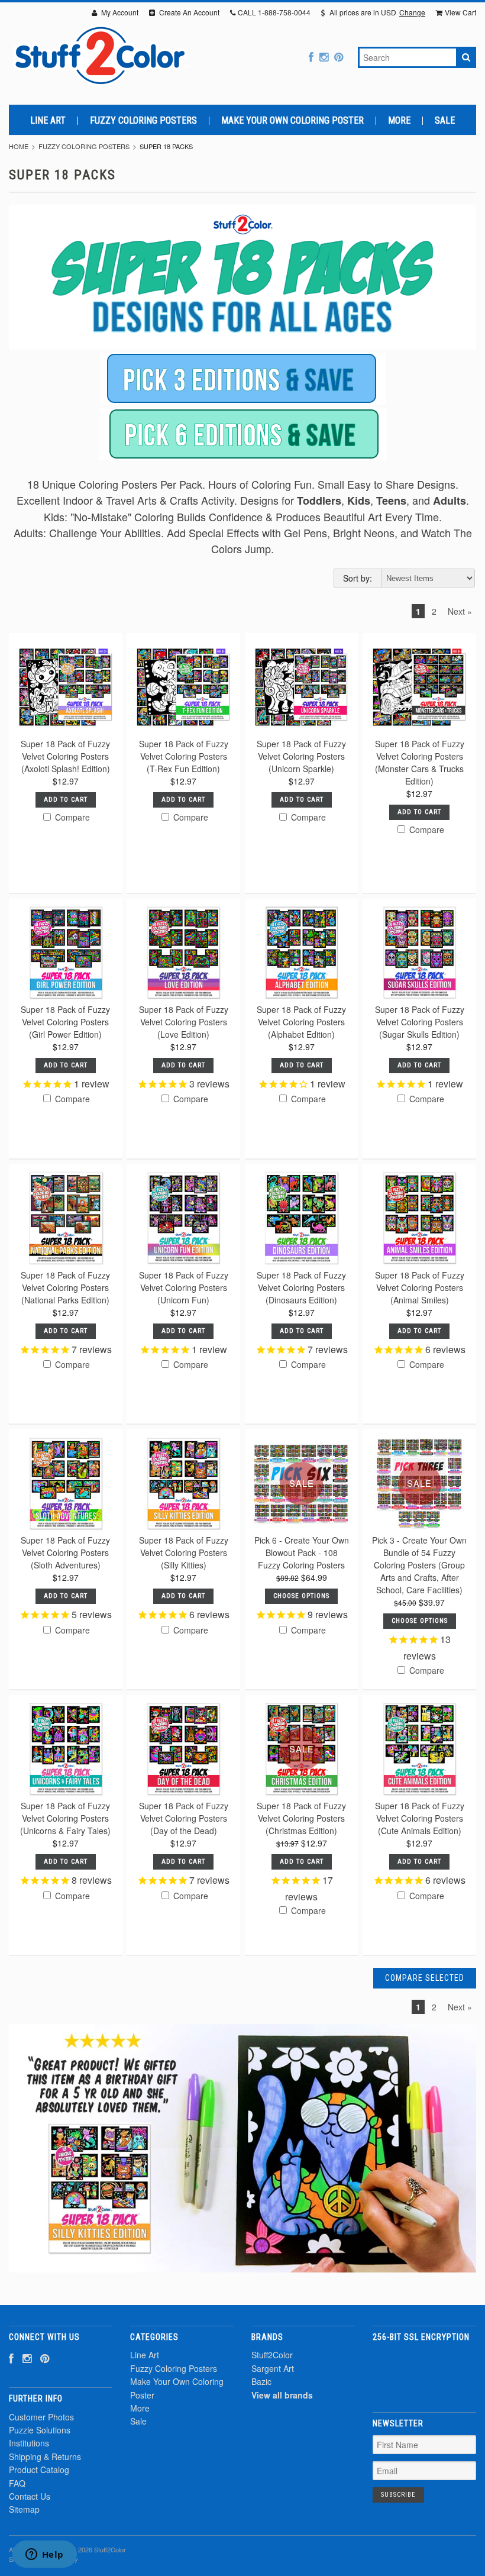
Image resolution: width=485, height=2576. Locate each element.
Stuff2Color (272, 2355)
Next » (460, 611)
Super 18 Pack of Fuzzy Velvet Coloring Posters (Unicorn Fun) (184, 1287)
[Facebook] (311, 57)
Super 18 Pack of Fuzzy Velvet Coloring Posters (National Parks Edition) (65, 1287)
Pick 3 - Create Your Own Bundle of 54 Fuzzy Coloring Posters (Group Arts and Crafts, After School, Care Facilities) (419, 1565)
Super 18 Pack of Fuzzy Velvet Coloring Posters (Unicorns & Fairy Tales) (65, 1818)
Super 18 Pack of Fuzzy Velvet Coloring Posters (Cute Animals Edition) (420, 1818)
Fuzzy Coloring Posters (143, 121)
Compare (71, 817)
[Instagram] (324, 57)
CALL (274, 12)
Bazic (261, 2381)
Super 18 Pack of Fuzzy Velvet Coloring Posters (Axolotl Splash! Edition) (65, 756)
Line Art (48, 121)
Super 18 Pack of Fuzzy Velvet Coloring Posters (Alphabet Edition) (301, 1022)
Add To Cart (66, 800)
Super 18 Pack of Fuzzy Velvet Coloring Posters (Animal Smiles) (420, 1287)
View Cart (460, 12)
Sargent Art (273, 2368)
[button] (425, 2370)
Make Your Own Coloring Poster (292, 121)
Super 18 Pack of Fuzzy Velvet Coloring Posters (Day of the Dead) (184, 1818)
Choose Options (301, 1596)
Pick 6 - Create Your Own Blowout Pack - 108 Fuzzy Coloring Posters (302, 1552)
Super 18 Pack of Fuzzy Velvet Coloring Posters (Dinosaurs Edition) (301, 1287)
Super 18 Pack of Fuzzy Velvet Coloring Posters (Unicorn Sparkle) (301, 756)
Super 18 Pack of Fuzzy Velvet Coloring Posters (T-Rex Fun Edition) (184, 756)
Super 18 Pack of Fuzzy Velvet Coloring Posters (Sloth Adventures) (65, 1552)
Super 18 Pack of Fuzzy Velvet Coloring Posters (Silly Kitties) (184, 1552)
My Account (119, 12)
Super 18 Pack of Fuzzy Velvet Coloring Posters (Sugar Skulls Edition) (420, 1022)
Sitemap (24, 2509)
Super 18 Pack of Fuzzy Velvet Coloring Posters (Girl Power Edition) (65, 1022)
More (399, 121)
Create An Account (188, 12)
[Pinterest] (339, 57)
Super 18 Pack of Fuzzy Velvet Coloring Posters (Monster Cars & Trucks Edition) (420, 762)
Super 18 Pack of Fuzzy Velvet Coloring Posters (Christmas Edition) (301, 1818)
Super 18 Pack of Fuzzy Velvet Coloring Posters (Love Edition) (184, 1022)
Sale (445, 121)
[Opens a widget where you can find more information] (44, 2555)
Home (19, 146)
